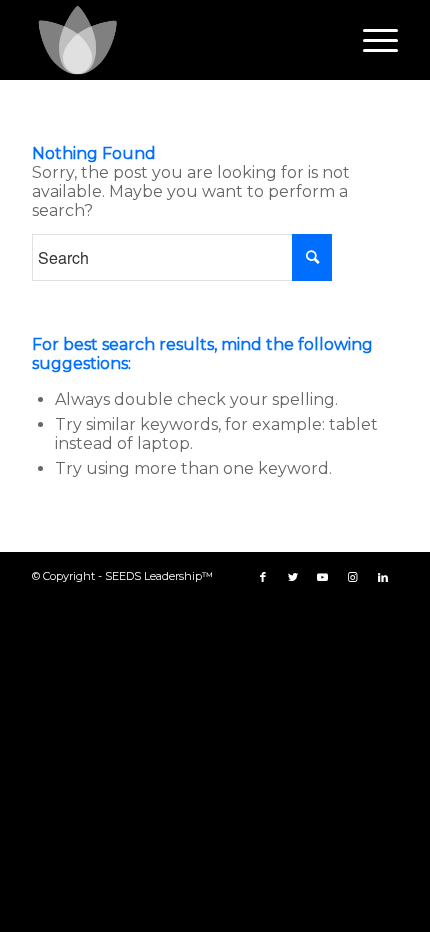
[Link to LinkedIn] (383, 577)
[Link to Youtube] (323, 577)
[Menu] (370, 40)
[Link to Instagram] (353, 577)
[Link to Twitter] (293, 577)
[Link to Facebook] (263, 577)
